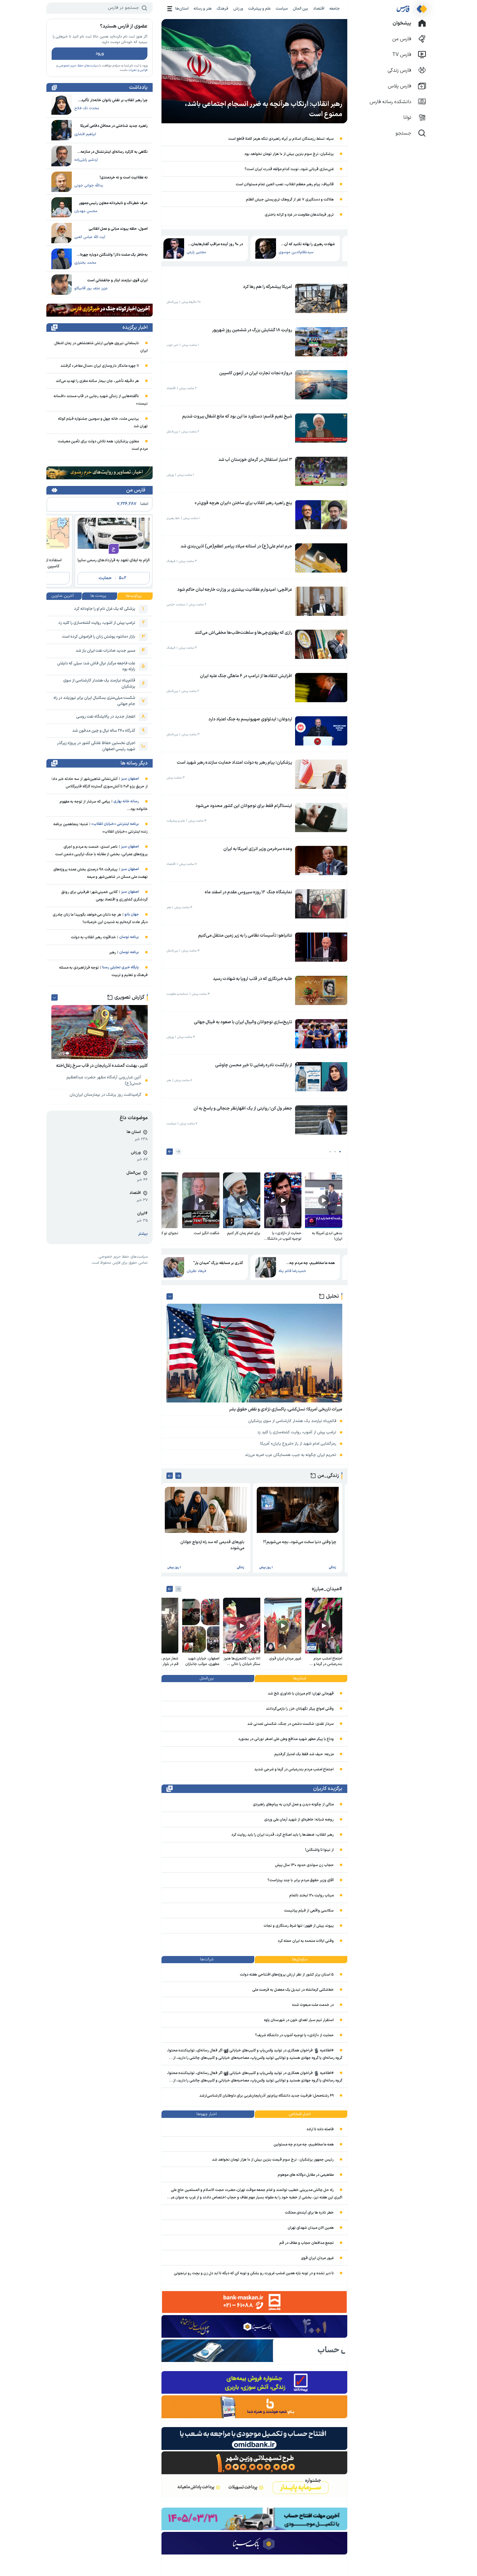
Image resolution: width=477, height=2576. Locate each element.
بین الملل (300, 9)
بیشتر (143, 1234)
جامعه (335, 9)
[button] (340, 1152)
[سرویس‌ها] (170, 9)
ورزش (238, 9)
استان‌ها (182, 9)
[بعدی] (170, 1152)
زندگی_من (328, 1476)
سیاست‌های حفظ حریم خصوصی (79, 66)
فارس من (136, 490)
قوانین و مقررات (138, 70)
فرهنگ (222, 9)
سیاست (282, 9)
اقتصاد (319, 9)
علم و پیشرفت (259, 9)
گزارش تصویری (129, 997)
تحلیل (332, 1296)
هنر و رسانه (203, 9)
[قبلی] (178, 1152)
